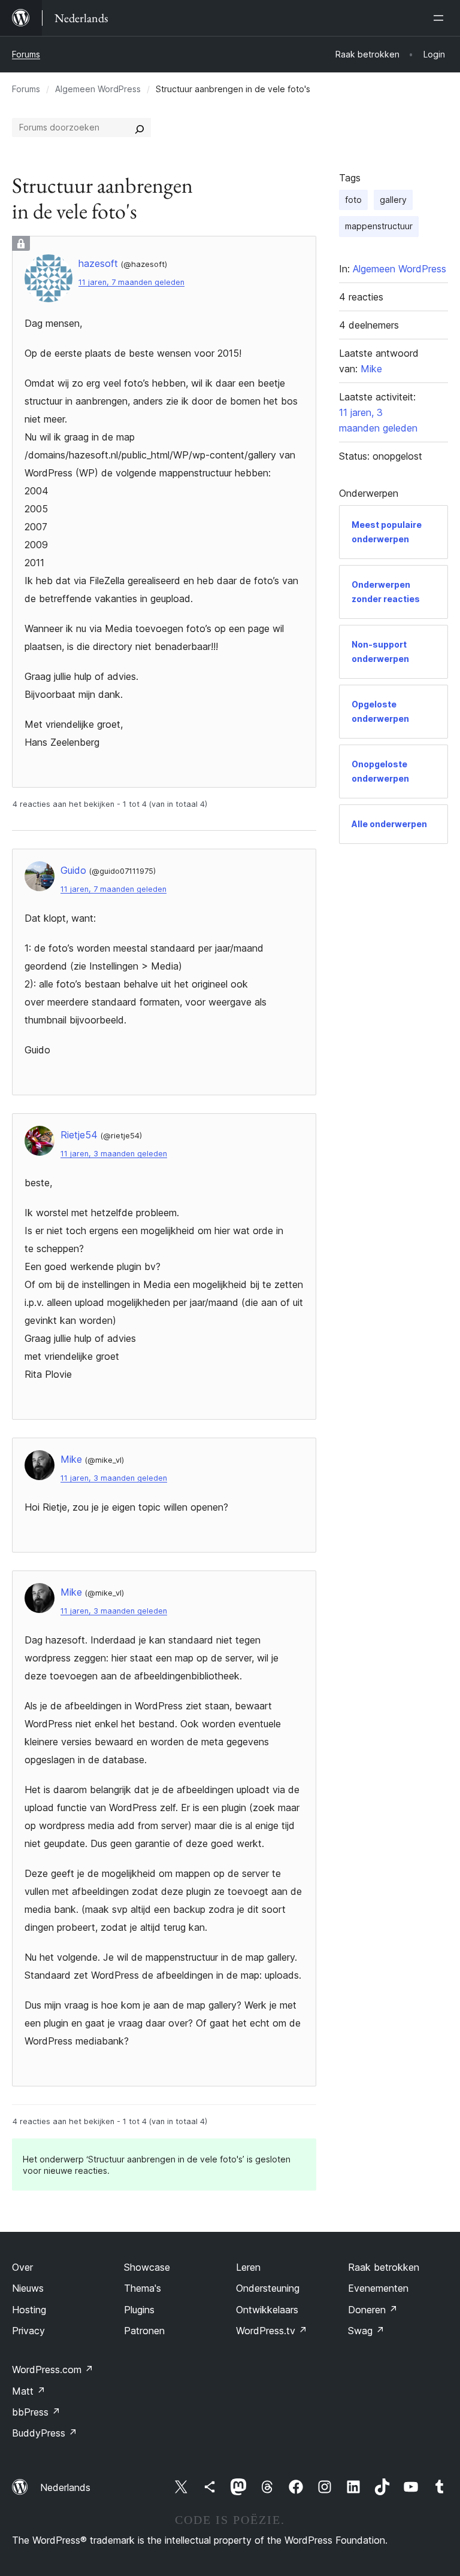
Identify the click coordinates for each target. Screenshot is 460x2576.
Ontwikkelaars (267, 2310)
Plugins (139, 2310)
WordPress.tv (272, 2331)
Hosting (29, 2310)
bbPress (36, 2412)
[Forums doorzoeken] (140, 127)
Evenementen (378, 2288)
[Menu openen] (441, 18)
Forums (26, 54)
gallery (393, 200)
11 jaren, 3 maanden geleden (114, 1154)
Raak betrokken (384, 2267)
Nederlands (65, 2487)
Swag (366, 2331)
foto (353, 200)
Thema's (143, 2288)
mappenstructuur (379, 226)
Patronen (144, 2331)
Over (22, 2267)
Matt (29, 2391)
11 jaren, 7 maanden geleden (131, 282)
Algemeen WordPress (98, 89)
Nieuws (28, 2288)
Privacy (28, 2331)
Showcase (147, 2267)
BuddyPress (45, 2433)
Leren (248, 2267)
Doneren (373, 2310)
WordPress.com (53, 2370)
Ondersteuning (268, 2288)
